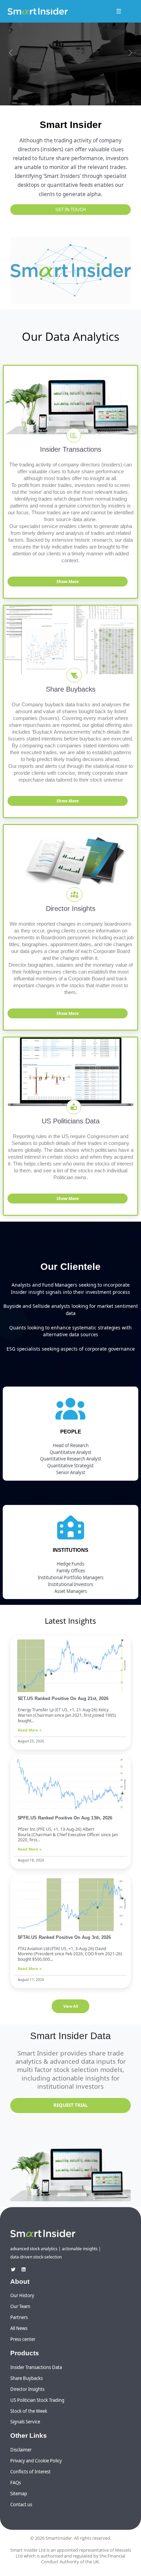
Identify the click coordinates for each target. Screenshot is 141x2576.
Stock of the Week (29, 2411)
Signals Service (25, 2422)
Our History (22, 2295)
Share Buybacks (27, 2378)
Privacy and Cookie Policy (36, 2461)
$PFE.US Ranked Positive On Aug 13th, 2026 (65, 1818)
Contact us (21, 2504)
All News (19, 2328)
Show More (68, 582)
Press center (23, 2339)
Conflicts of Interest (30, 2472)
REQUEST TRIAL (70, 2105)
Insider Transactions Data (36, 2367)
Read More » (30, 1730)
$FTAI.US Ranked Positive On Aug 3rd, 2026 (64, 1937)
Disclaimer (21, 2450)
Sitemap (19, 2494)
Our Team (20, 2306)
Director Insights (27, 2389)
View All (71, 2006)
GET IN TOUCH (71, 209)
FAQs (16, 2483)
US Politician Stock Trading (37, 2400)
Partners (19, 2317)
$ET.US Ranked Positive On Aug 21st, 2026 (63, 1698)
